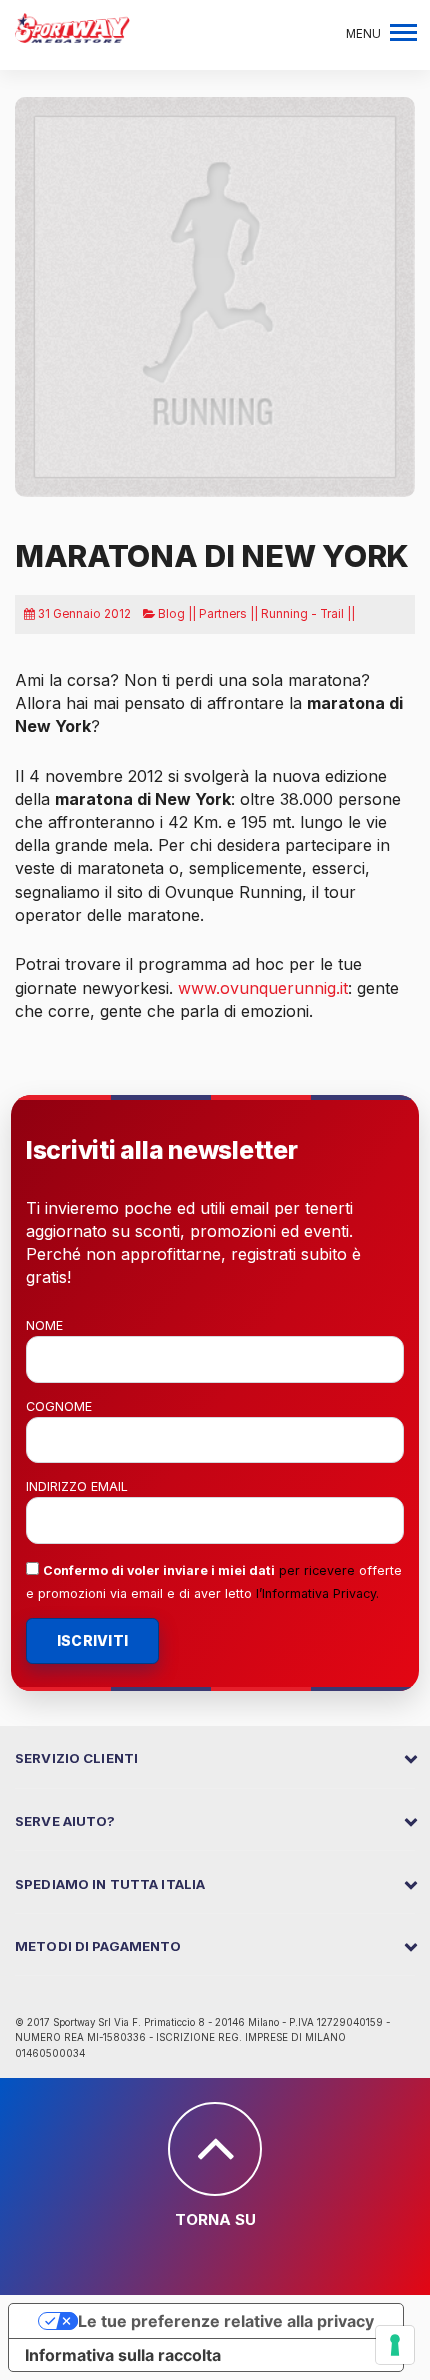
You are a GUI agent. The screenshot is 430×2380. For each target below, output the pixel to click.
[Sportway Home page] (72, 26)
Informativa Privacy (319, 1593)
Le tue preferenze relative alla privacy (226, 2321)
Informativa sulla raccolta (123, 2355)
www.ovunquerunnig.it (263, 988)
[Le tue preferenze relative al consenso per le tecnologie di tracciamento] (395, 2345)
